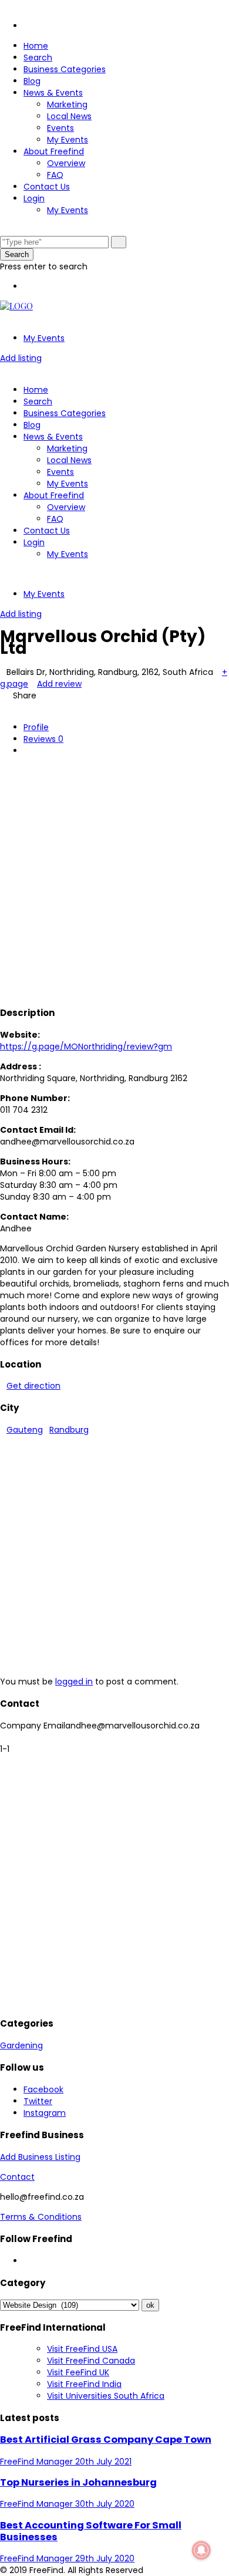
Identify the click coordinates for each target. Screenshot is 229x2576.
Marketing (67, 104)
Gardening (21, 2045)
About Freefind (54, 151)
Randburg (69, 1430)
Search (38, 58)
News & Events (53, 93)
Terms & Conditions (41, 2217)
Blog (32, 81)
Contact (17, 2177)
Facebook (43, 2089)
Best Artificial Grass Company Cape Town (106, 2440)
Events (60, 128)
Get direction (33, 1386)
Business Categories (65, 69)
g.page (14, 684)
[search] (119, 242)
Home (36, 46)
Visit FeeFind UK (78, 2372)
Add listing (21, 358)
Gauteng (25, 1430)
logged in (74, 1682)
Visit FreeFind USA (82, 2349)
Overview (66, 163)
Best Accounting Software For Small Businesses (91, 2531)
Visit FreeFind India (84, 2384)
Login (34, 198)
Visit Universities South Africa (106, 2396)
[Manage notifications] (201, 2550)
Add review (59, 684)
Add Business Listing (40, 2157)
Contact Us (47, 187)
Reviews (43, 739)
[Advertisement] (114, 879)
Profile (36, 727)
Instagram (45, 2113)
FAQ (55, 175)
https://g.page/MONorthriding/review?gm (86, 1046)
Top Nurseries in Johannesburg (78, 2482)
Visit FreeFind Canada (91, 2361)
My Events (68, 140)
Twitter (38, 2101)
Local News (69, 116)
